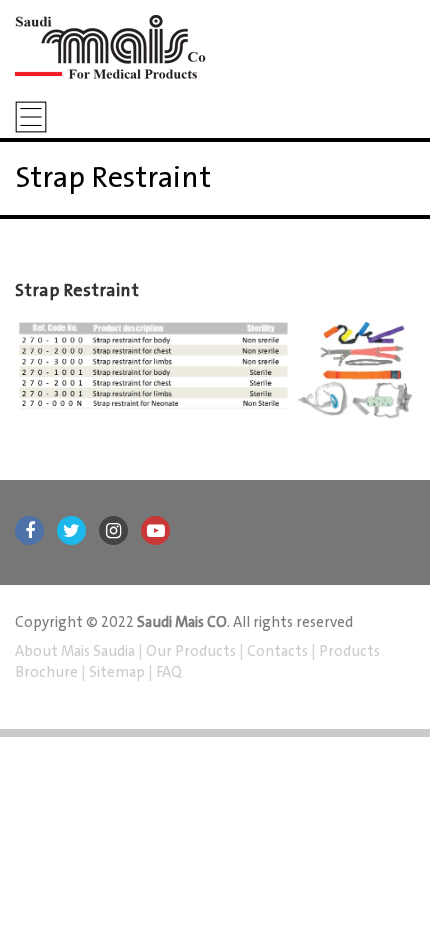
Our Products (191, 652)
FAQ (167, 673)
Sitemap (117, 673)
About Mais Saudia (76, 652)
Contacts (277, 652)
